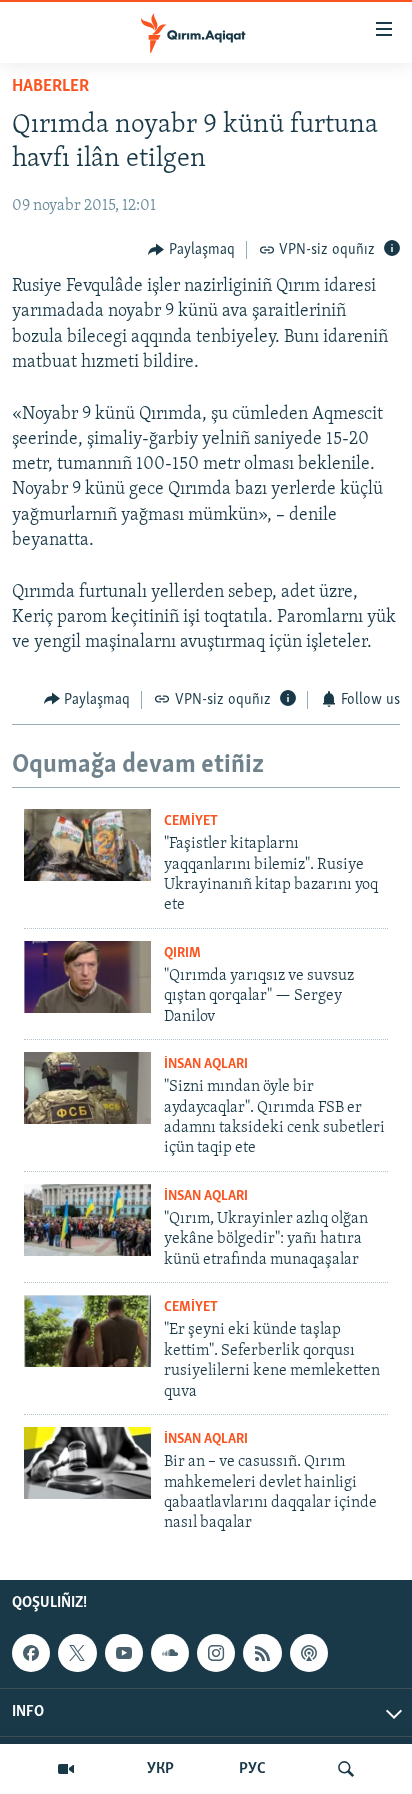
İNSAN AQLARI (206, 1064)
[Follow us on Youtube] (124, 1653)
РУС (252, 1769)
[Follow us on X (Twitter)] (77, 1653)
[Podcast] (309, 1653)
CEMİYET (191, 821)
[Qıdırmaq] (346, 1769)
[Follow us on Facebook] (31, 1653)
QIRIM (182, 953)
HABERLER (50, 87)
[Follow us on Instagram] (216, 1653)
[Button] (191, 250)
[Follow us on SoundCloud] (170, 1653)
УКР (160, 1769)
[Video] (66, 1769)
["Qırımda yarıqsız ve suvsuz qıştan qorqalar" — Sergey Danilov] (87, 977)
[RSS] (262, 1653)
